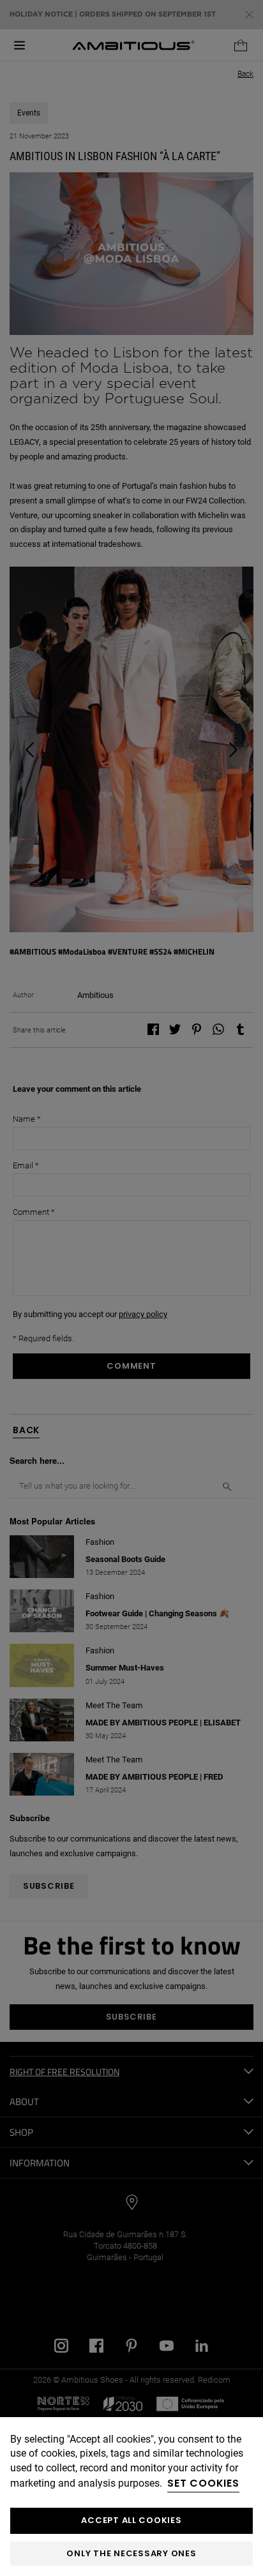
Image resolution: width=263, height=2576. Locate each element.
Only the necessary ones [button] (131, 2553)
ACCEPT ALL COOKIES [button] (131, 2520)
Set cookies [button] (203, 2483)
